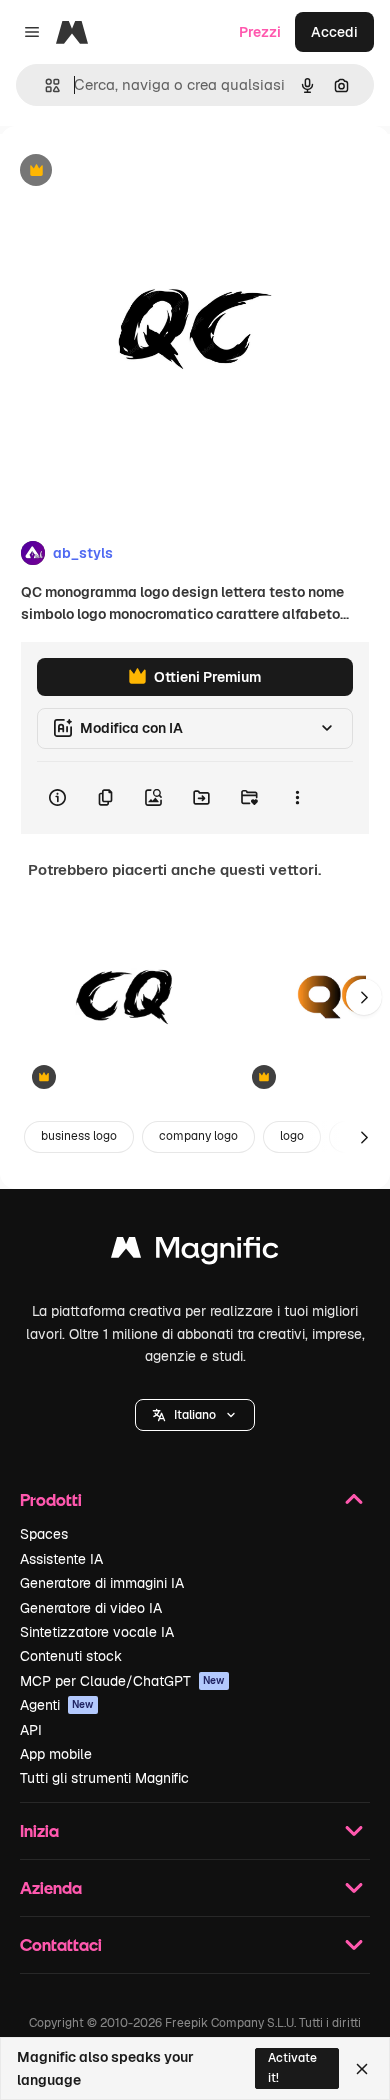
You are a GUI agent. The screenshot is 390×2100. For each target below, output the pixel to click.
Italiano (195, 1415)
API (31, 1730)
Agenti (57, 1705)
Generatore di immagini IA (102, 1583)
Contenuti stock (71, 1656)
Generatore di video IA (91, 1608)
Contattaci (61, 1944)
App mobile (56, 1754)
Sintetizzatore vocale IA (97, 1632)
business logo (79, 1136)
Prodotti (51, 1499)
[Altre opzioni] (297, 798)
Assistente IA (61, 1559)
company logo (198, 1136)
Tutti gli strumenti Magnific (104, 1778)
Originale (132, 171)
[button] (195, 1415)
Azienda (51, 1887)
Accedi (334, 32)
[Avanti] (364, 997)
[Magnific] (195, 1252)
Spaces (44, 1534)
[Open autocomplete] (44, 85)
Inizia (39, 1830)
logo (292, 1136)
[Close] (362, 2069)
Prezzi (260, 32)
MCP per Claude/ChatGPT (122, 1681)
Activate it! (292, 2067)
